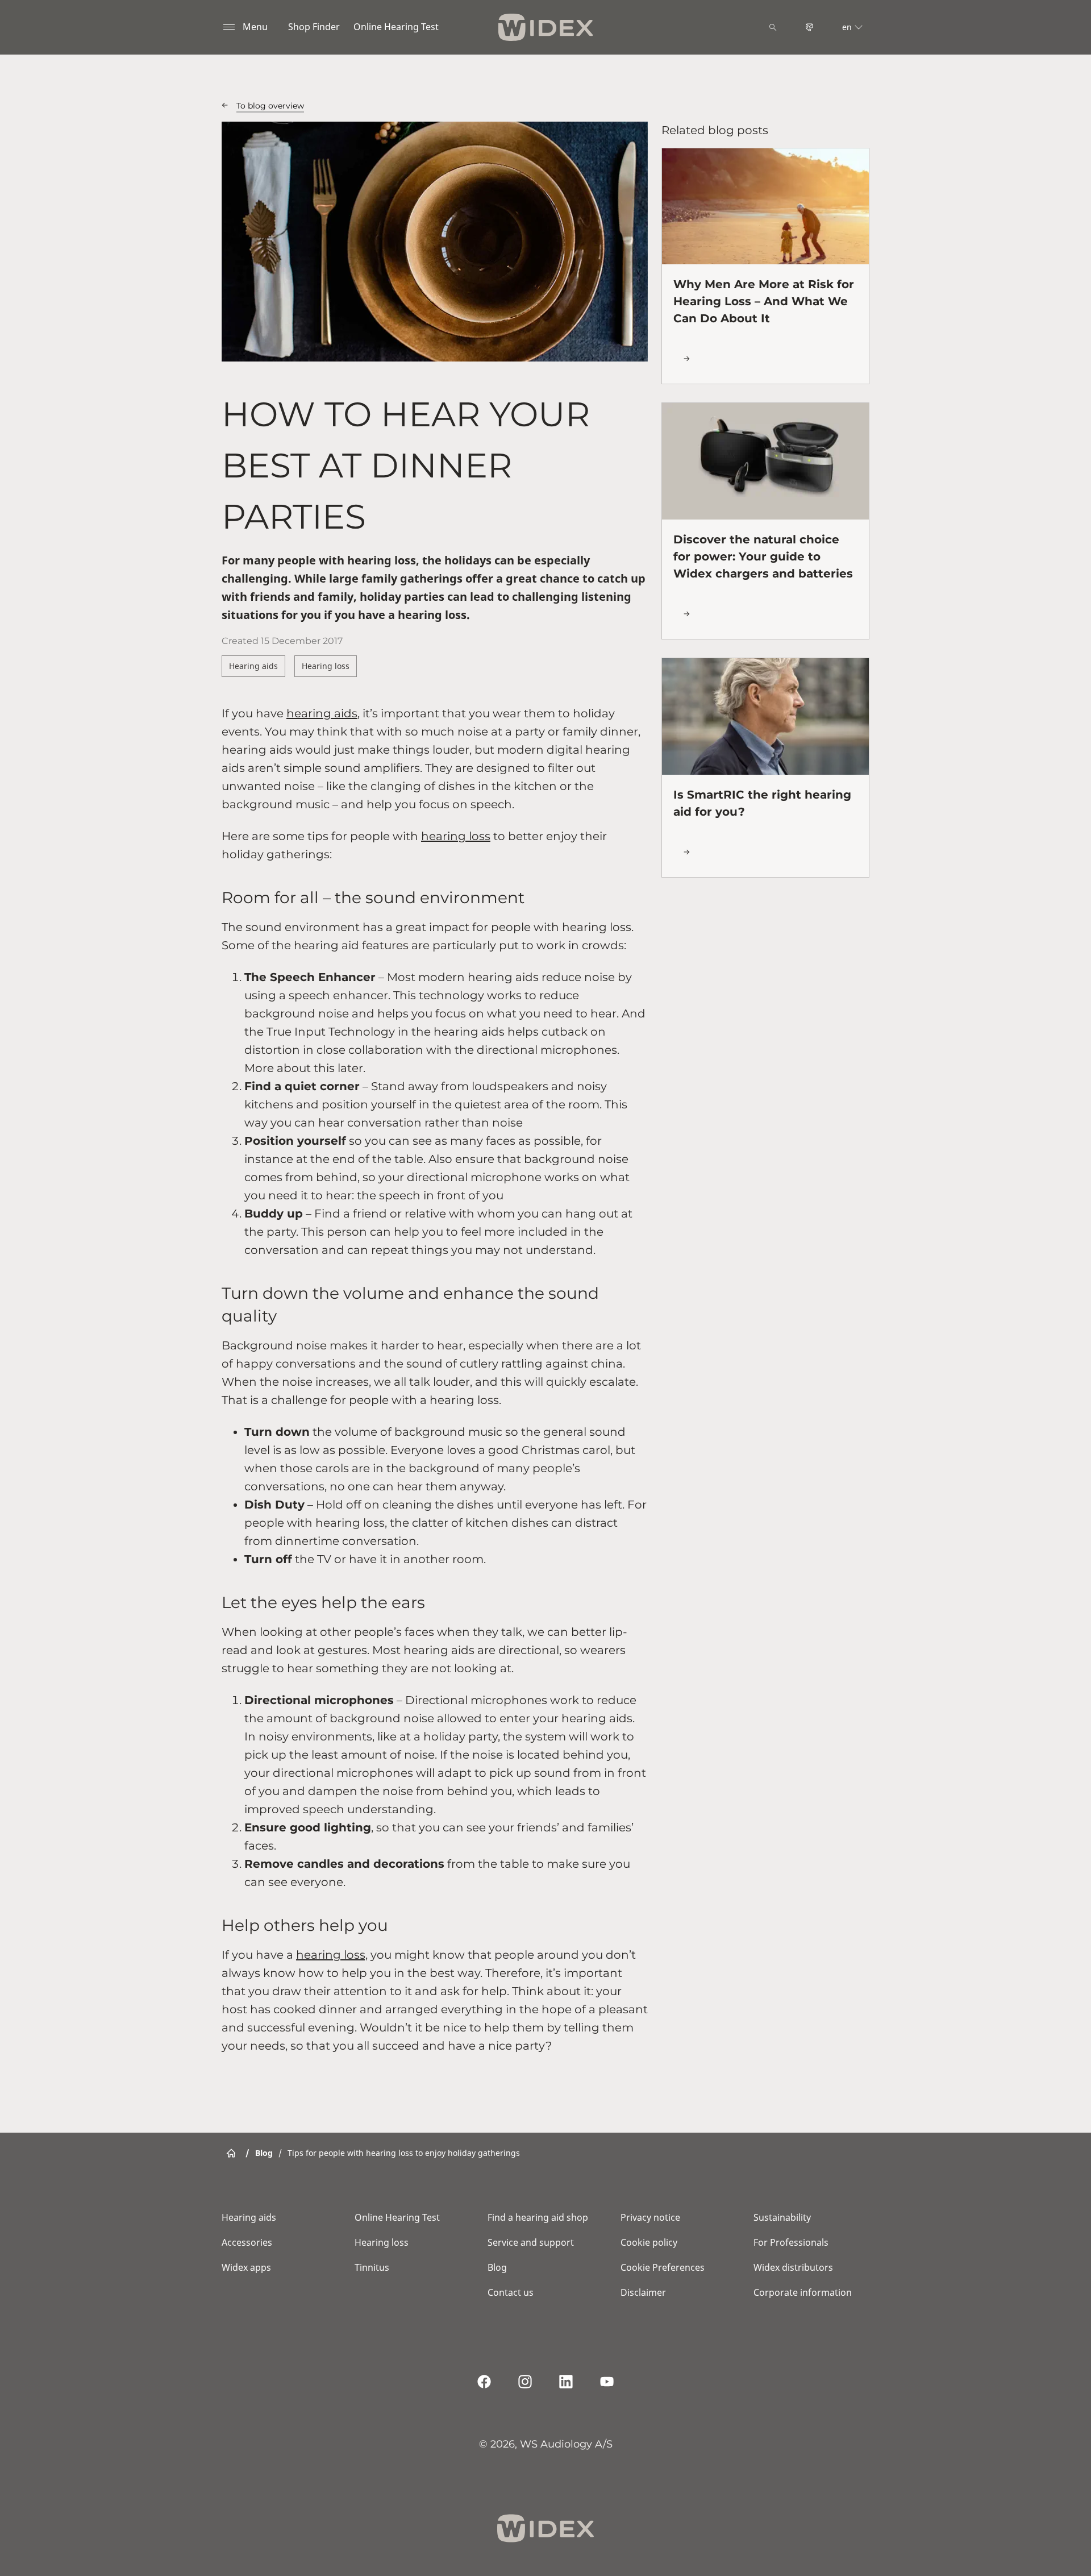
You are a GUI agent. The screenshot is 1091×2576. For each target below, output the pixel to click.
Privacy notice (650, 2217)
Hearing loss (326, 666)
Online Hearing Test (396, 27)
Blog (497, 2267)
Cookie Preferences (663, 2267)
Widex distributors (793, 2267)
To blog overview (270, 106)
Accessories (247, 2242)
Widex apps (246, 2267)
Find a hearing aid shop (538, 2217)
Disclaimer (643, 2292)
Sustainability (782, 2217)
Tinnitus (372, 2267)
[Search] (773, 27)
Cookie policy (649, 2242)
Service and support (531, 2242)
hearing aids (322, 713)
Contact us (511, 2292)
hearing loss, (332, 1955)
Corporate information (803, 2292)
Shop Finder (314, 27)
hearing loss (456, 836)
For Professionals (791, 2242)
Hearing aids (253, 666)
